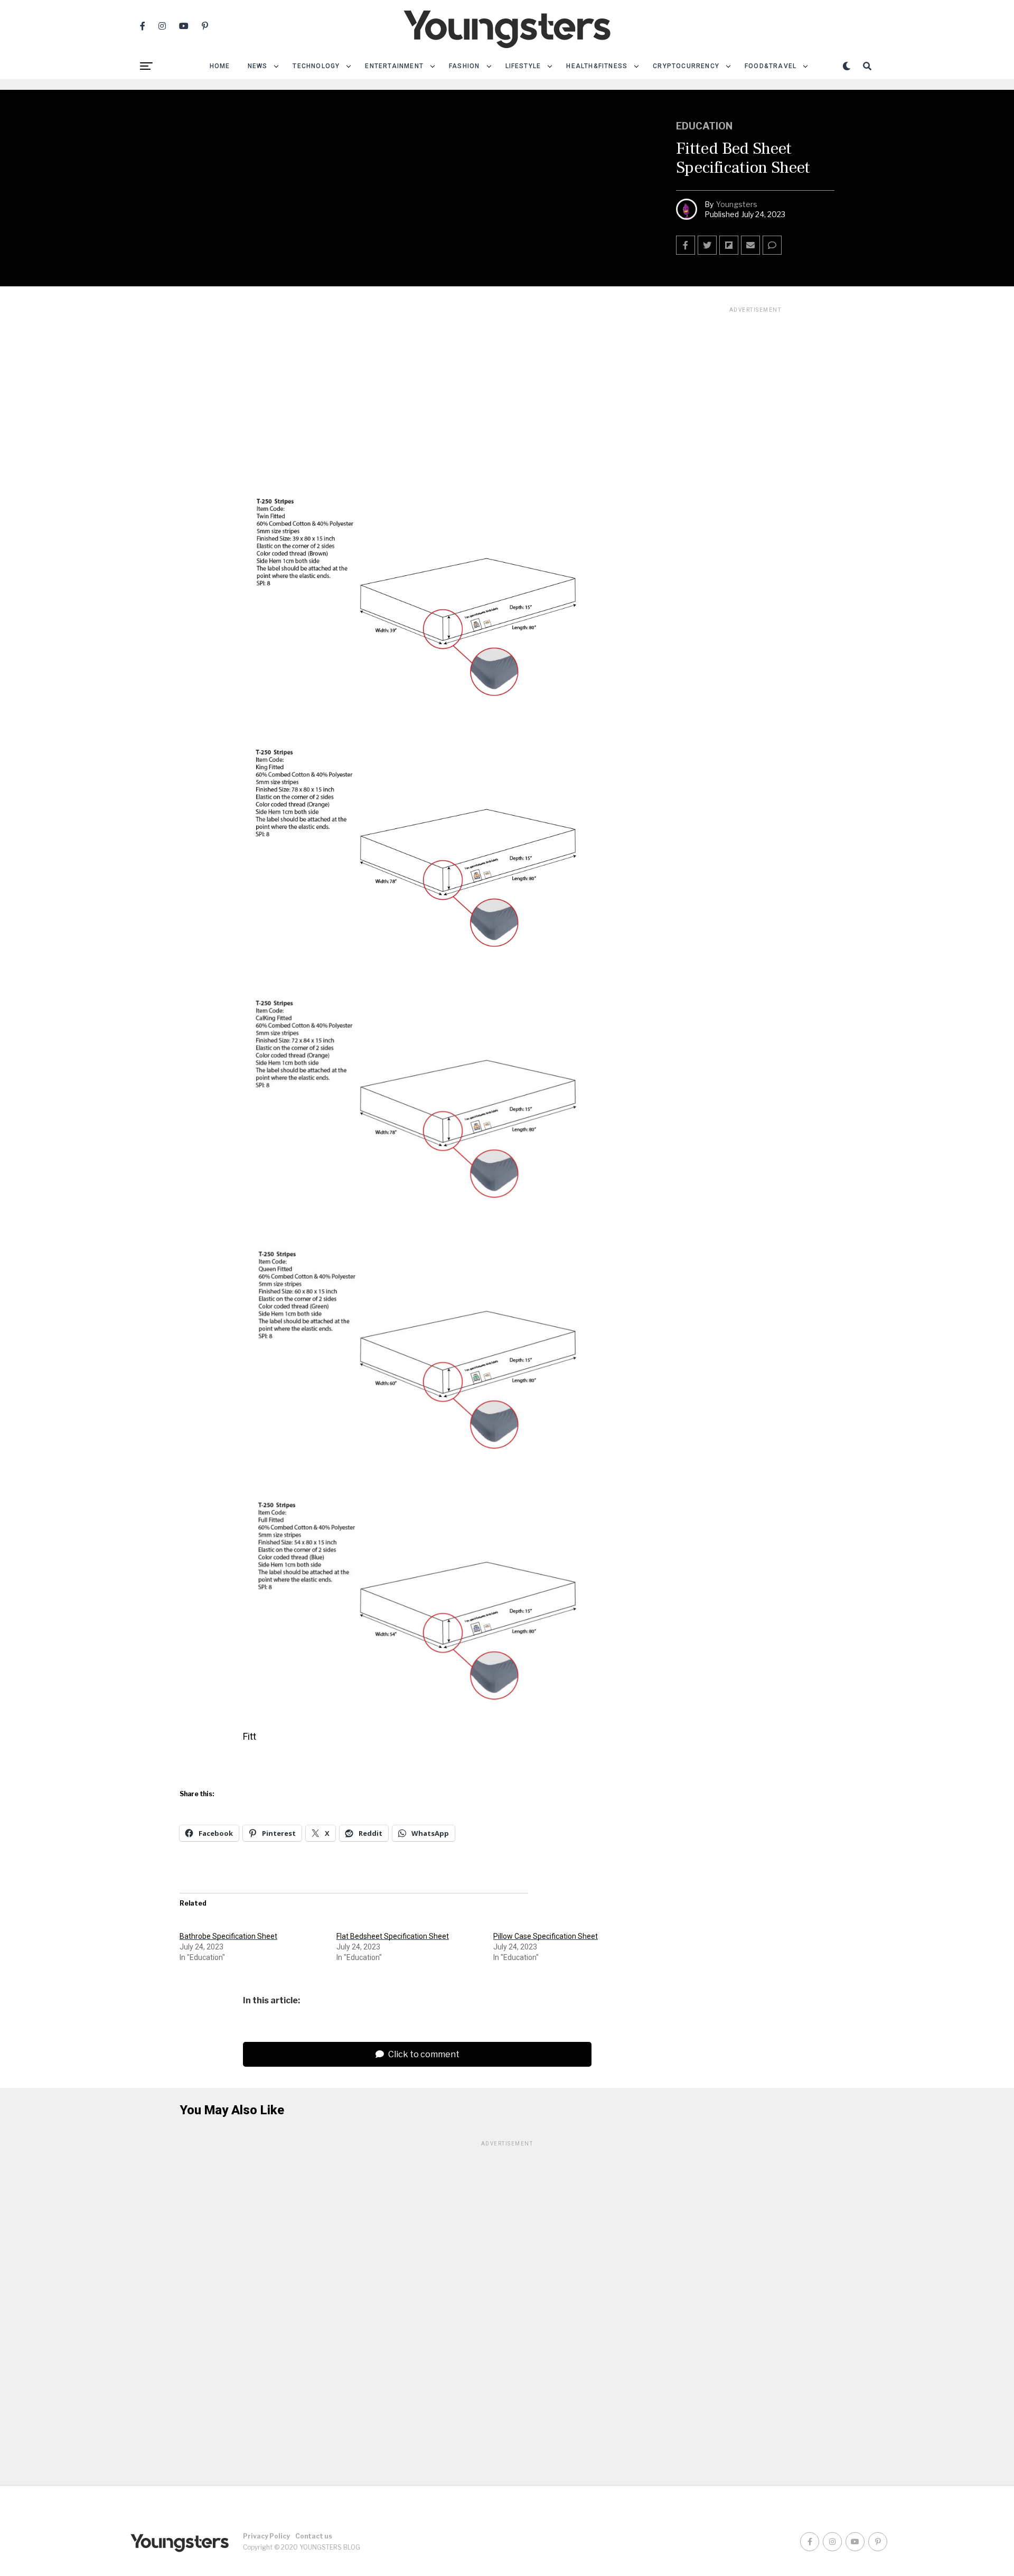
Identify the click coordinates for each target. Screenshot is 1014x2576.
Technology (316, 66)
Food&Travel (771, 66)
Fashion (464, 66)
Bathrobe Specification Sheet (228, 1936)
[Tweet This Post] (707, 245)
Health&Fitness (597, 66)
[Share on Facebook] (686, 245)
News (258, 66)
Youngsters (737, 204)
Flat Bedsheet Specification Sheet (393, 1936)
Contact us (314, 2536)
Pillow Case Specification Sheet (546, 1936)
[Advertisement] (755, 473)
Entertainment (394, 66)
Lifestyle (523, 66)
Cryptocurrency (686, 66)
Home (220, 66)
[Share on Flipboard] (729, 245)
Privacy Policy (266, 2536)
